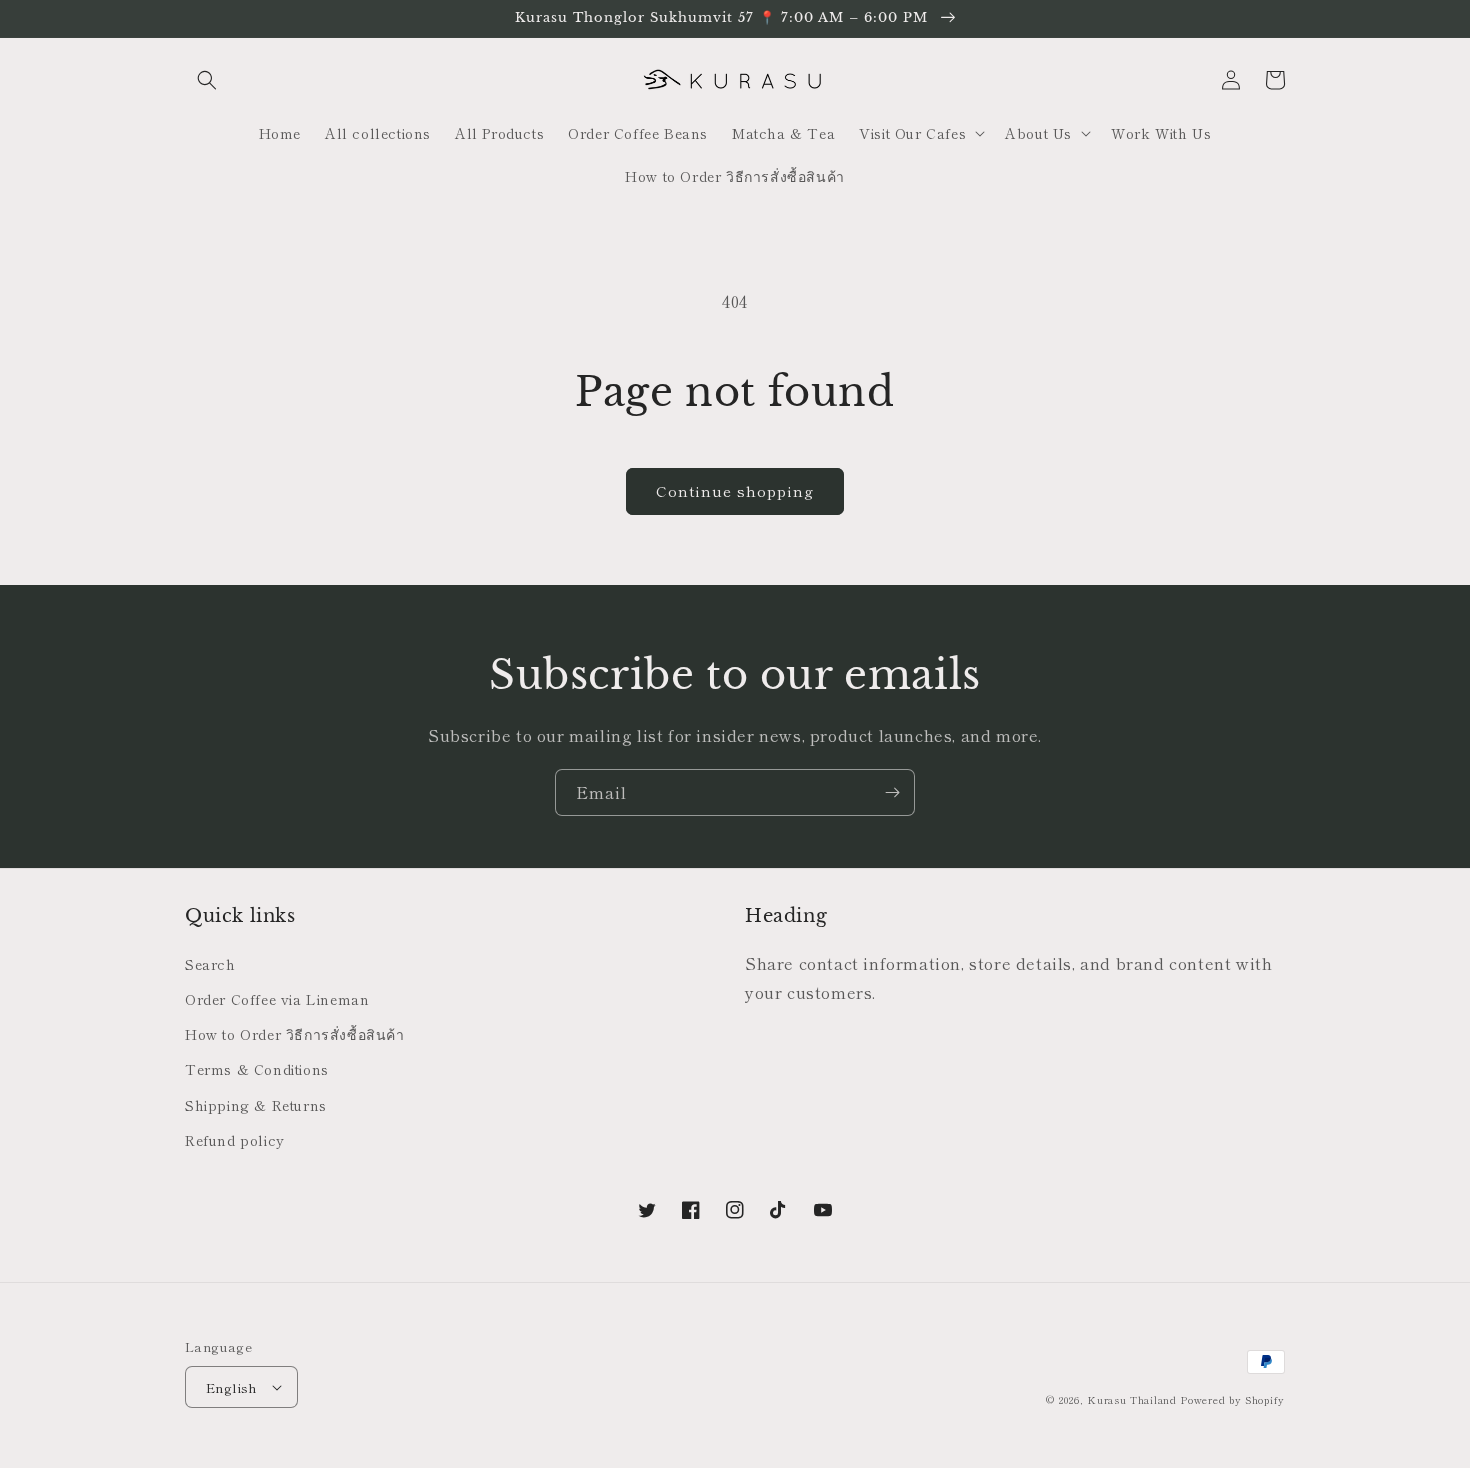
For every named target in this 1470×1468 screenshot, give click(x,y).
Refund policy (235, 1140)
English (232, 1387)
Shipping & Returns (256, 1105)
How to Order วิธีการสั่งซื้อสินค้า (295, 1034)
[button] (207, 80)
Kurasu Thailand (1132, 1399)
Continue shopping (735, 490)
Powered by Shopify (1232, 1399)
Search (210, 964)
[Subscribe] (892, 792)
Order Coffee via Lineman (277, 999)
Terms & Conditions (257, 1069)
